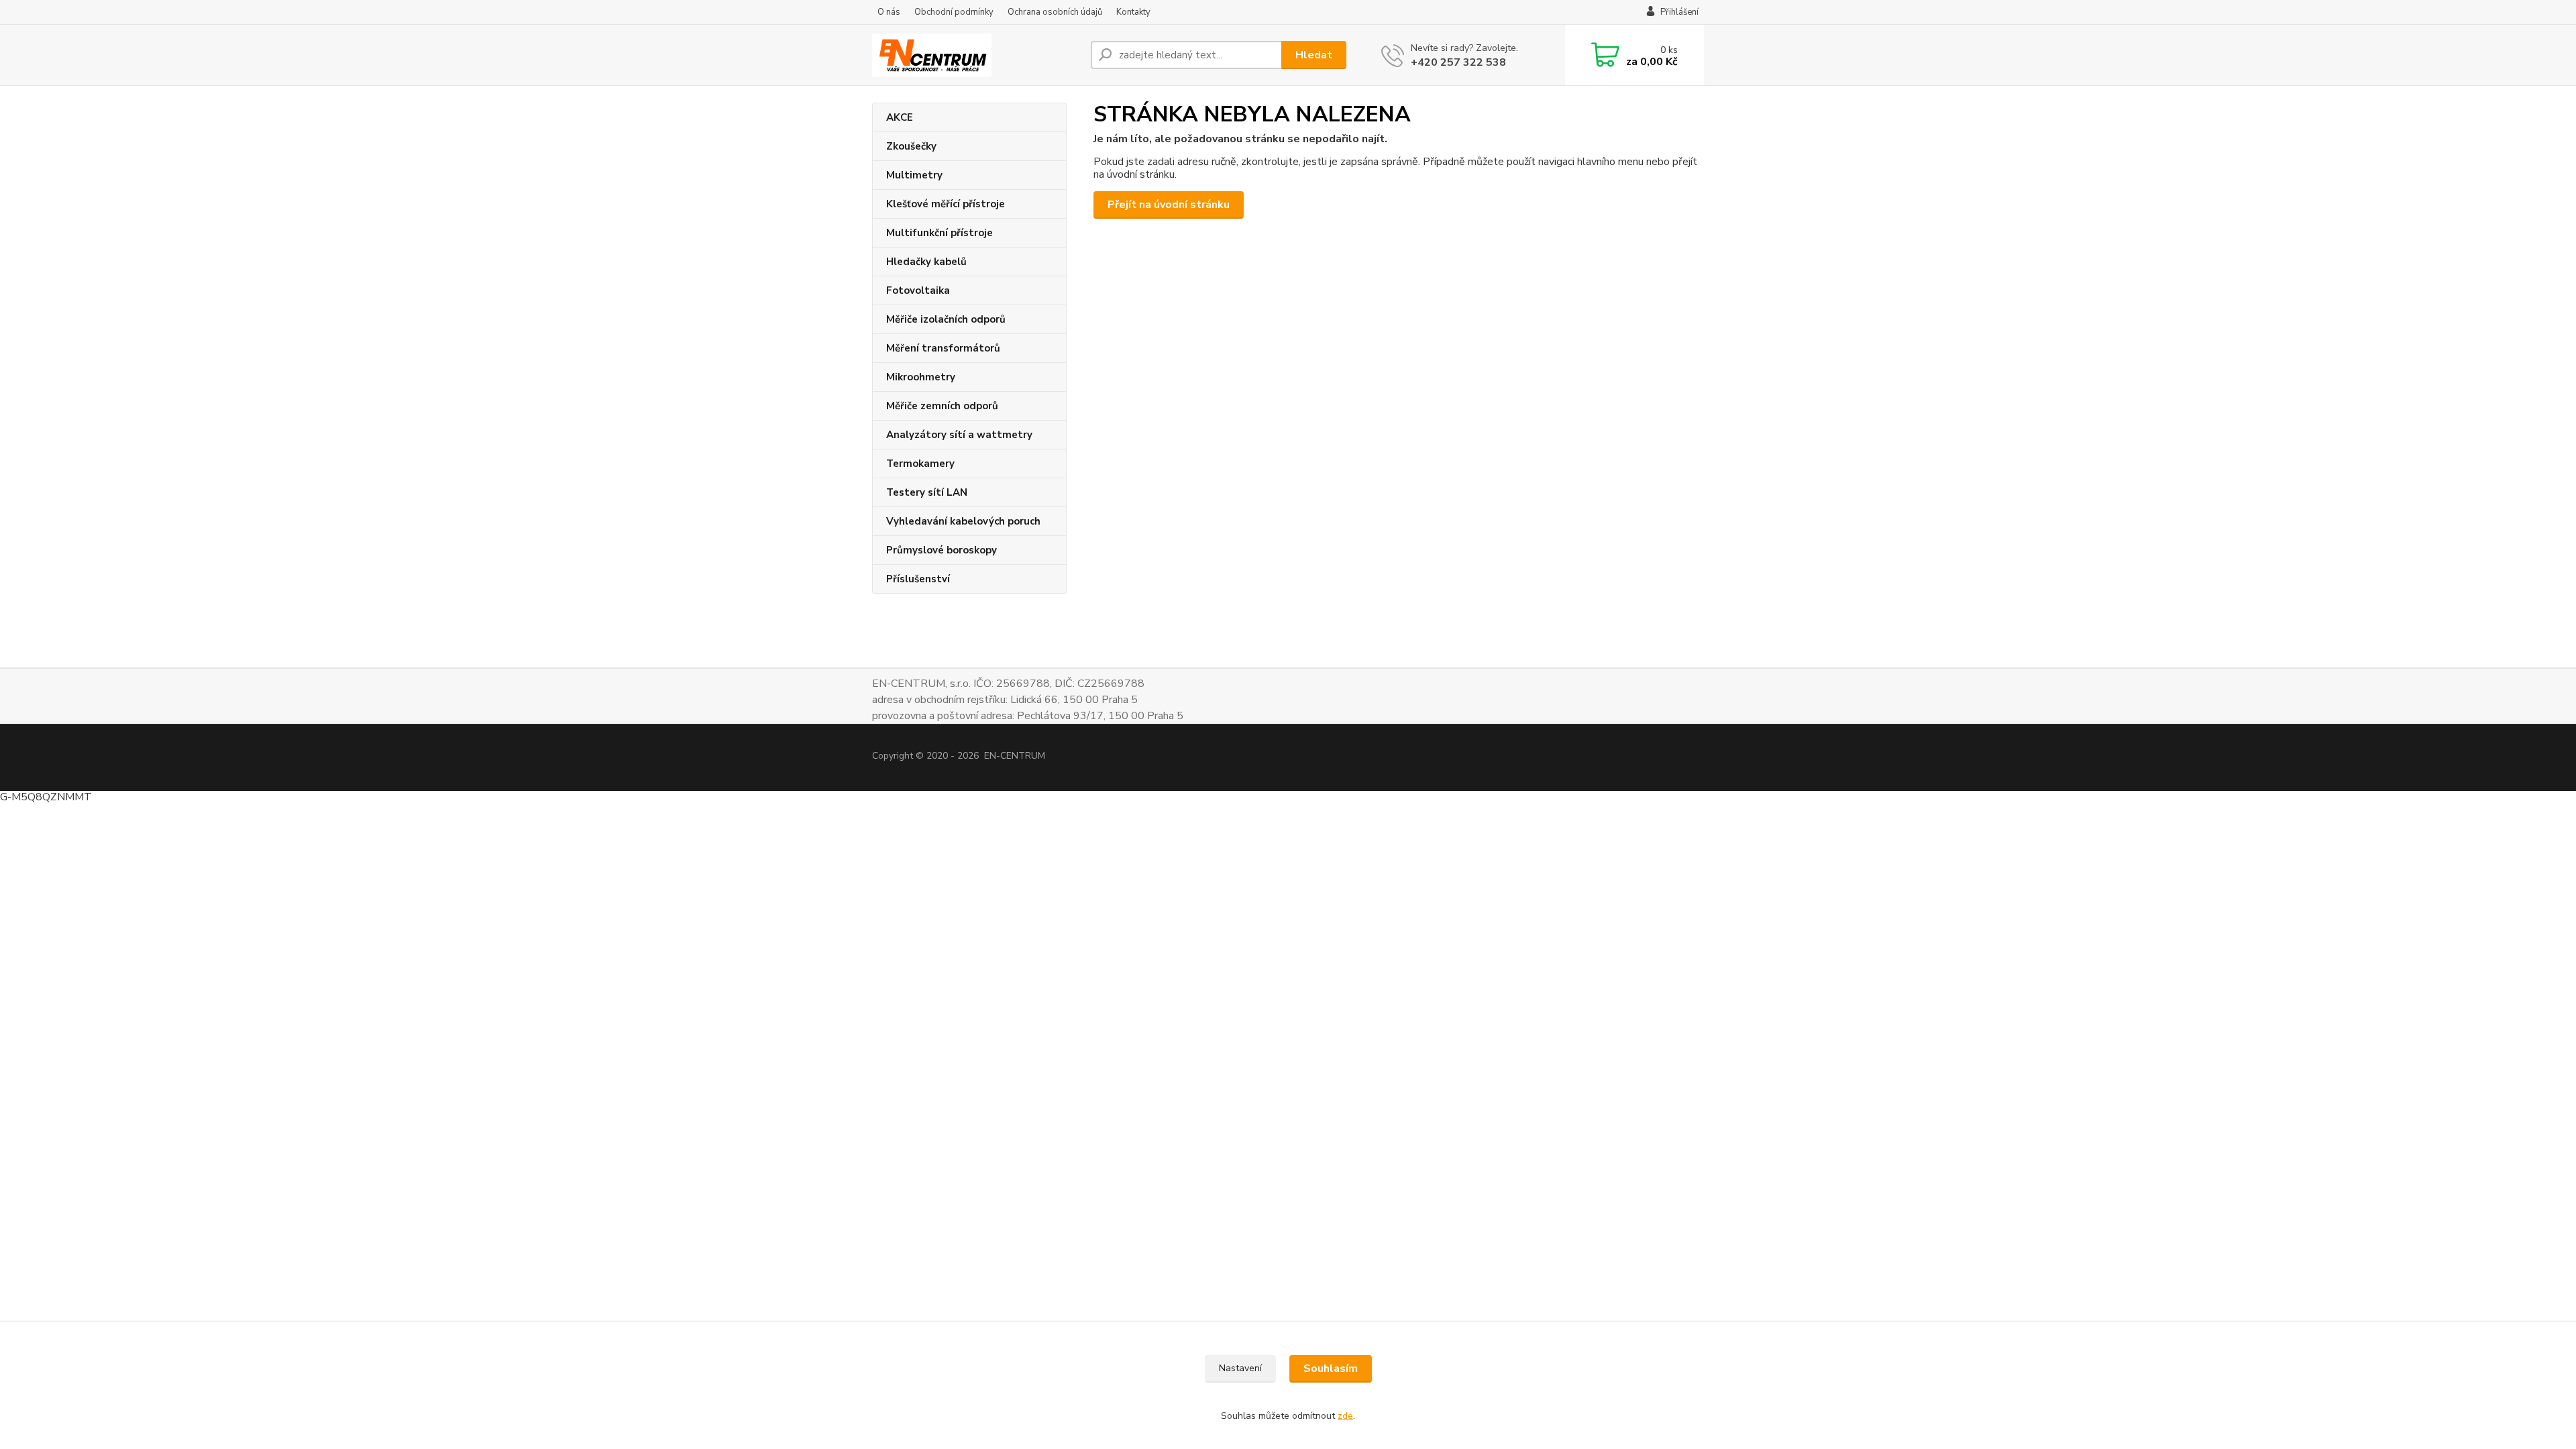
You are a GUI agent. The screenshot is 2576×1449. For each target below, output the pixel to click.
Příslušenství (918, 579)
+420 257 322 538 (1458, 62)
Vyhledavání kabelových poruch (963, 521)
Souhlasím (1331, 1368)
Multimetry (914, 175)
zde (1345, 1416)
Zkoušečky (911, 146)
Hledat (1314, 55)
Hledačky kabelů (926, 262)
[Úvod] (976, 55)
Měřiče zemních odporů (942, 406)
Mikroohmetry (921, 377)
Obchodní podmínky (954, 12)
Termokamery (920, 464)
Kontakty (1133, 12)
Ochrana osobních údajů (1055, 12)
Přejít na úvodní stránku (1169, 205)
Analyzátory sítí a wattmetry (959, 435)
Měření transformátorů (943, 348)
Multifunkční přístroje (940, 233)
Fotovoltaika (918, 290)
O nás (889, 12)
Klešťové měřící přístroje (946, 204)
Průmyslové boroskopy (942, 550)
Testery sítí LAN (927, 492)
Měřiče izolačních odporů (946, 319)
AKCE (900, 117)
